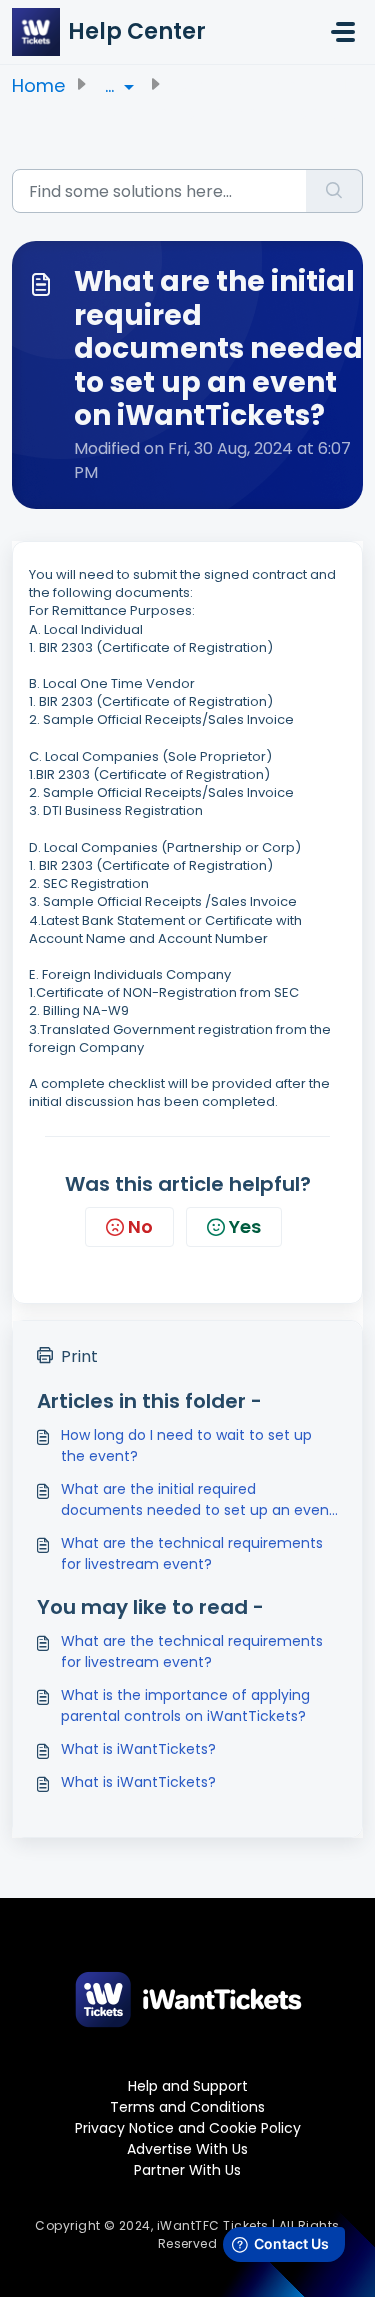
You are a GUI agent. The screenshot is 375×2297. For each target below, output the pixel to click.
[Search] (334, 191)
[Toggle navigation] (343, 32)
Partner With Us (187, 2170)
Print (79, 1356)
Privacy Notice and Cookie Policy (188, 2128)
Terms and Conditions (187, 2107)
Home (38, 85)
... (112, 85)
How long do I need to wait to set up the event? (186, 1445)
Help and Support (188, 2086)
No (140, 1226)
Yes (245, 1226)
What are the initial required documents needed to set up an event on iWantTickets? (198, 1500)
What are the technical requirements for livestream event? (192, 1553)
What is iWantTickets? (138, 1749)
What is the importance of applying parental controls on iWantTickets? (185, 1705)
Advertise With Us (187, 2149)
